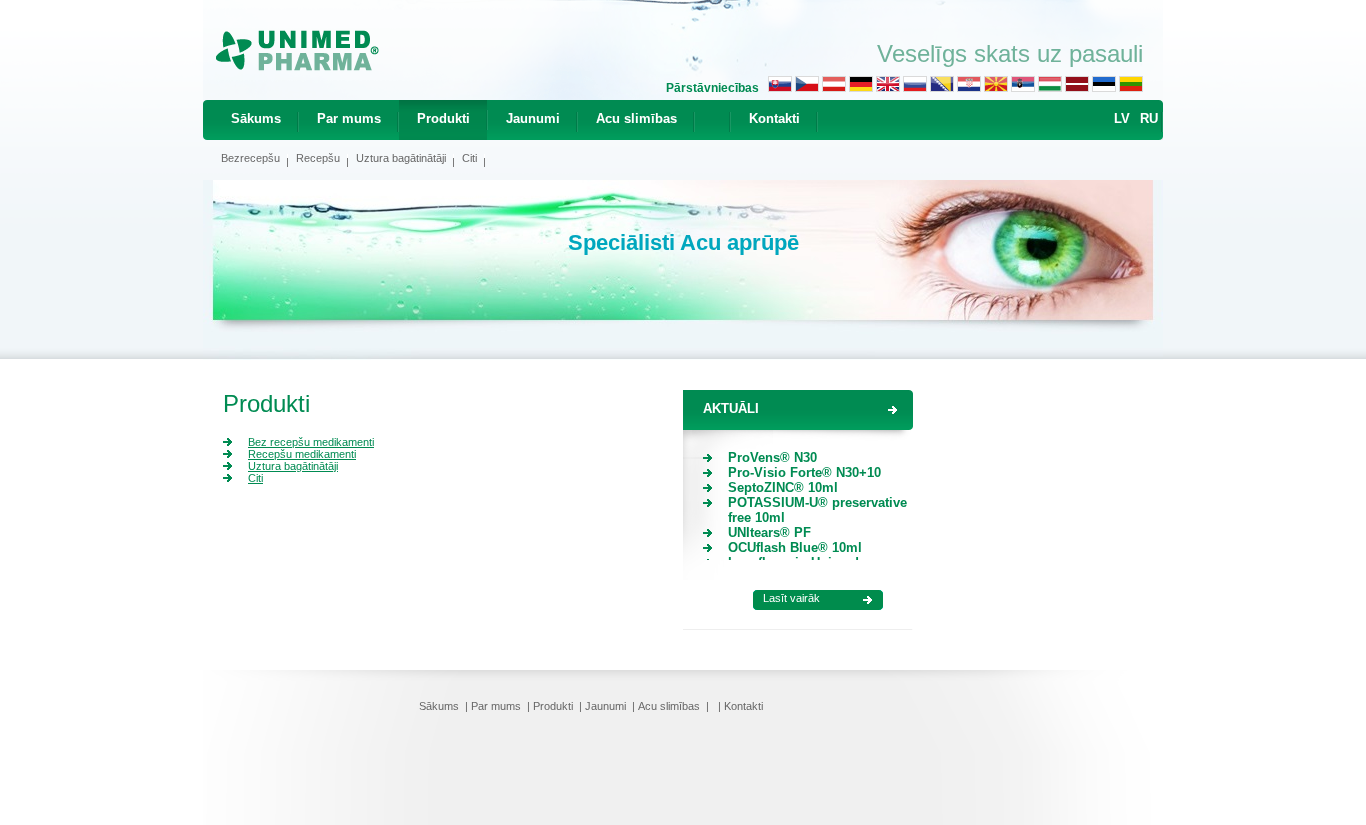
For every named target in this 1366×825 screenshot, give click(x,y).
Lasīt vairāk (791, 598)
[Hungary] (1050, 88)
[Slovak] (780, 88)
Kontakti (774, 118)
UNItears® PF (769, 532)
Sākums (256, 118)
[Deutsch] (861, 88)
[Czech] (807, 88)
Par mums (349, 118)
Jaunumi (533, 118)
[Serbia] (1023, 88)
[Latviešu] (1077, 88)
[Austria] (834, 88)
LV (1122, 118)
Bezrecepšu (250, 158)
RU (1149, 118)
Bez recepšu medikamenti (311, 442)
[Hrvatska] (969, 88)
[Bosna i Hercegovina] (942, 88)
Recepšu (318, 158)
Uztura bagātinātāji (401, 158)
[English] (888, 88)
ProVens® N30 (772, 457)
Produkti (443, 118)
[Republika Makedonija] (996, 88)
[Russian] (915, 88)
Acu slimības (636, 118)
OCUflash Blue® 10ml (795, 547)
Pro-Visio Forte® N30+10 (804, 472)
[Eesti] (1104, 88)
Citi (469, 158)
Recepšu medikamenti (302, 454)
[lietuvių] (1131, 88)
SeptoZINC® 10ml (783, 487)
